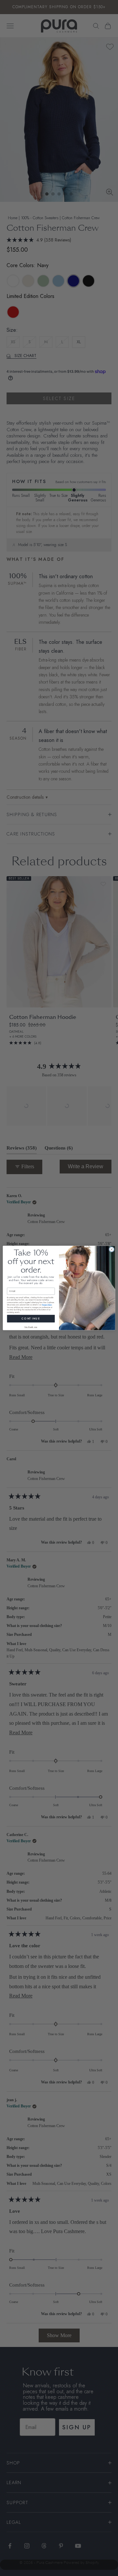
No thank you (31, 1327)
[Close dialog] (112, 1249)
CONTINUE (31, 1319)
